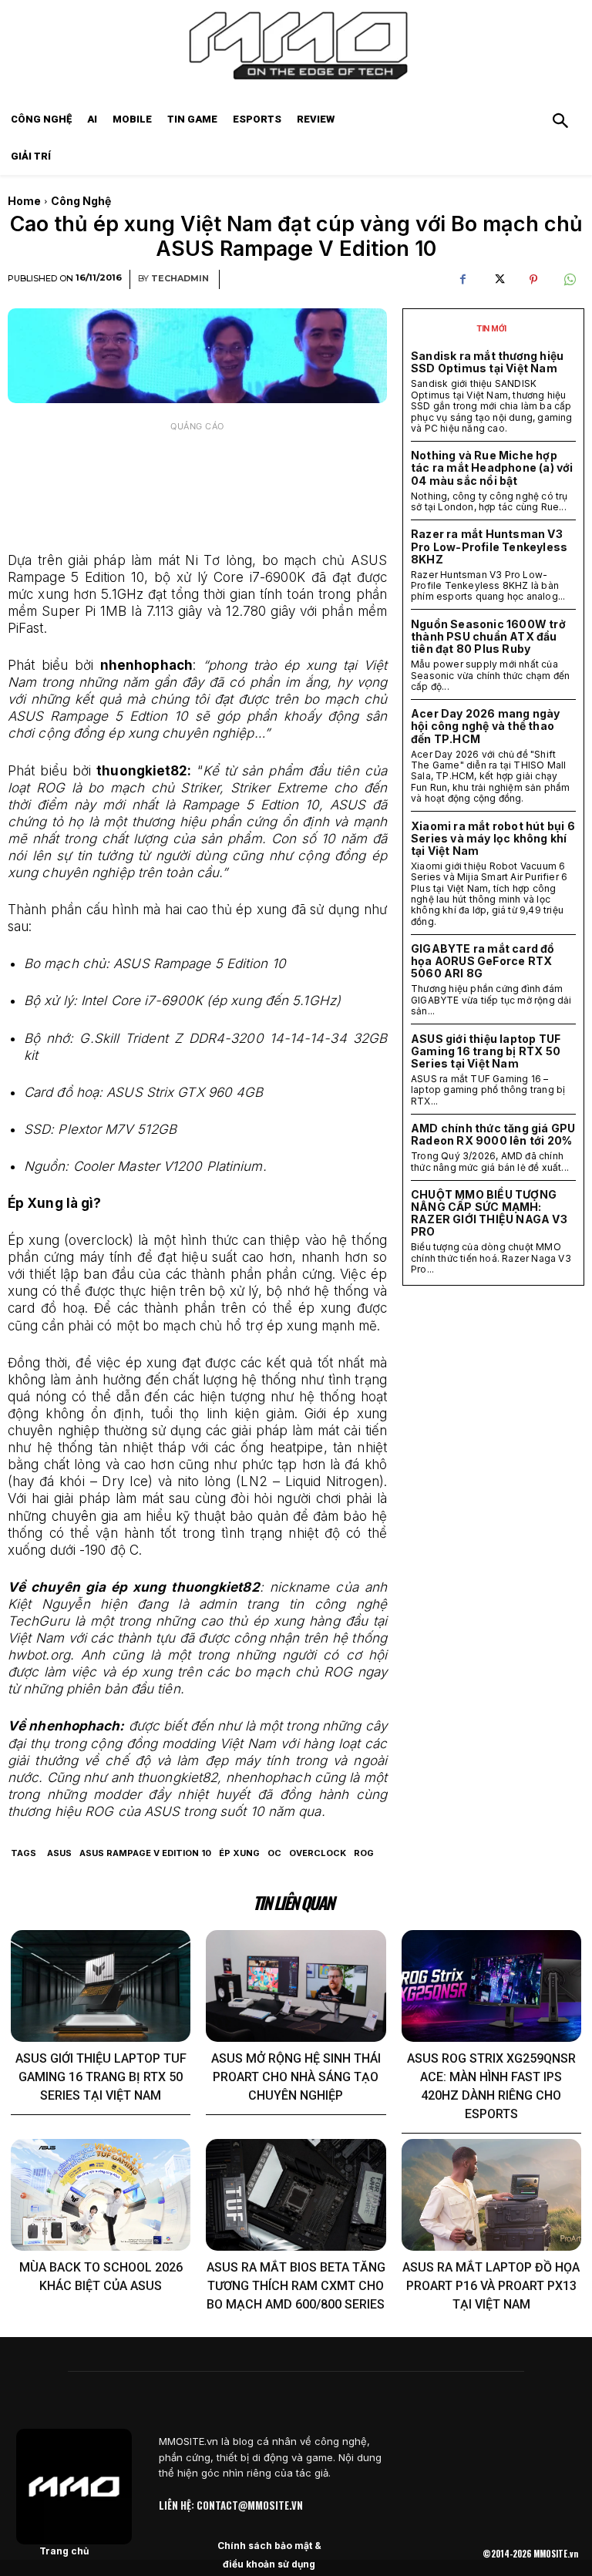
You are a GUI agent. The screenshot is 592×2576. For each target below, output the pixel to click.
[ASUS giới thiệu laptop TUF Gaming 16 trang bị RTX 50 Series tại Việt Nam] (101, 1986)
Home (24, 201)
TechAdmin (180, 279)
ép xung (239, 1853)
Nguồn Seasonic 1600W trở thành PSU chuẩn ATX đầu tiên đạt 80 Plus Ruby (488, 636)
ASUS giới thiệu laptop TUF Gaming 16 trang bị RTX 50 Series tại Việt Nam (486, 1051)
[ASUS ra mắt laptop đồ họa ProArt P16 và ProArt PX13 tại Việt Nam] (491, 2195)
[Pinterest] (533, 280)
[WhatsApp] (569, 280)
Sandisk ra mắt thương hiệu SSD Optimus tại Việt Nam (487, 362)
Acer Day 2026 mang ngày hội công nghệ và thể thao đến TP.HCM (486, 726)
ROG (364, 1853)
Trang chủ (64, 2551)
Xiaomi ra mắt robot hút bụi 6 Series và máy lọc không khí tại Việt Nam (493, 838)
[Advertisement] (197, 478)
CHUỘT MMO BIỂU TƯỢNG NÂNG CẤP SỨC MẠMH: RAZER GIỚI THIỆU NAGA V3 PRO (489, 1213)
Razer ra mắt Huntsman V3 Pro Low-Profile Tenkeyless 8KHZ (489, 546)
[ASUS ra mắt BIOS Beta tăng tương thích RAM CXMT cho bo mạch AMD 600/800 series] (296, 2195)
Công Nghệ (81, 201)
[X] (498, 280)
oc (274, 1853)
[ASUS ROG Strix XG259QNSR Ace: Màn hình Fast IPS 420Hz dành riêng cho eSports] (491, 1986)
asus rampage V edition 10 (145, 1853)
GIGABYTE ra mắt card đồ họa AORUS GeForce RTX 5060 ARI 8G (483, 961)
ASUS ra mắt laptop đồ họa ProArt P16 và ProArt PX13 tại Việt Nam (491, 2286)
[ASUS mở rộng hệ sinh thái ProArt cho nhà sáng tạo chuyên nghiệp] (296, 1986)
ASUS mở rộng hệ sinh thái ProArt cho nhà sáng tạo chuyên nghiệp (296, 2077)
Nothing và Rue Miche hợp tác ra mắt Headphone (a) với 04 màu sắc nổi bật (492, 467)
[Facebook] (462, 280)
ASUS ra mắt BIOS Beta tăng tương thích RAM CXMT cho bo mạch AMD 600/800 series (296, 2286)
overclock (318, 1853)
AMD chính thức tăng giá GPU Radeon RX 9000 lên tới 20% (493, 1134)
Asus (59, 1853)
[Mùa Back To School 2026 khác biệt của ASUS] (101, 2195)
